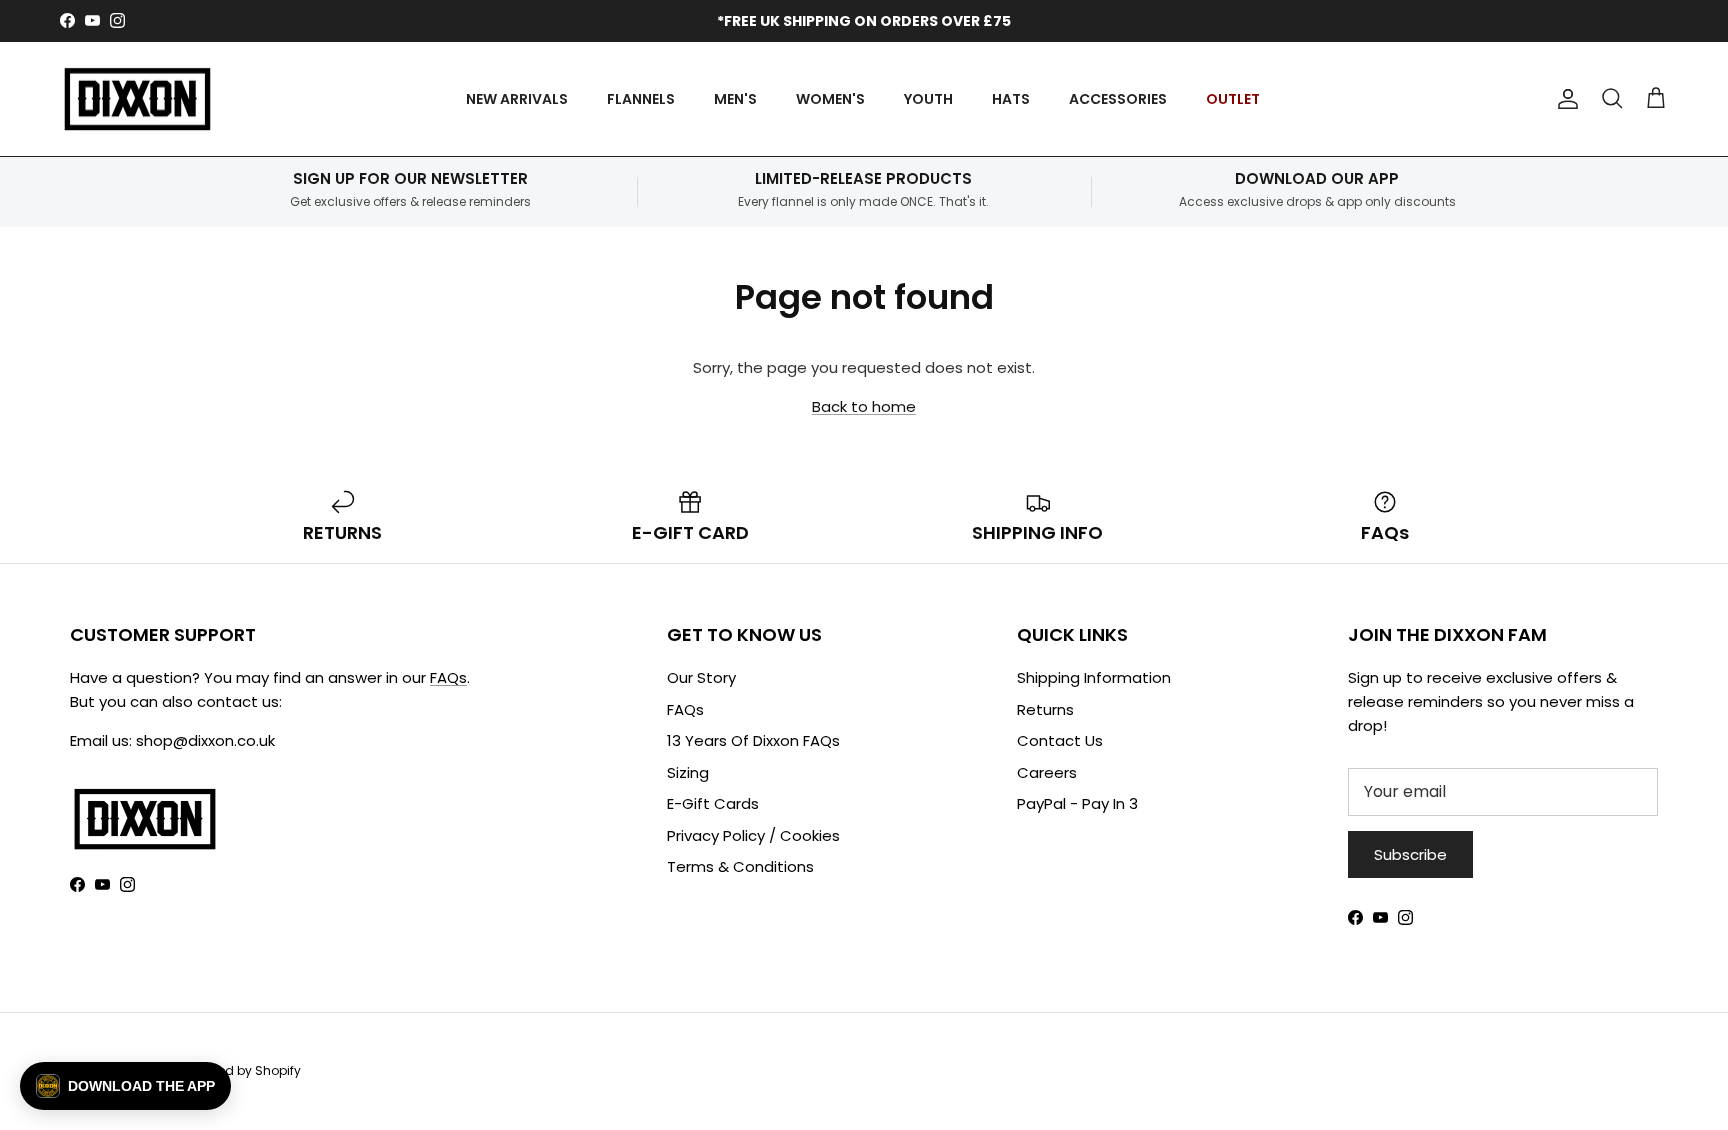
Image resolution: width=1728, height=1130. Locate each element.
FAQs (448, 677)
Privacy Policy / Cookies (753, 835)
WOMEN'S (830, 99)
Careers (1047, 772)
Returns (1045, 709)
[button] (125, 1086)
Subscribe (1410, 854)
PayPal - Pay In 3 (1077, 803)
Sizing (688, 772)
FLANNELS (641, 99)
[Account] (1564, 99)
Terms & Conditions (740, 866)
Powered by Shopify (242, 1070)
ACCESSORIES (1118, 99)
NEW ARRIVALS (517, 99)
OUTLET (1233, 99)
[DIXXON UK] (137, 99)
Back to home (864, 406)
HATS (1011, 99)
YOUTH (928, 99)
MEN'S (735, 99)
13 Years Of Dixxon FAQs (753, 740)
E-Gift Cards (713, 803)
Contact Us (1060, 740)
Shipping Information (1094, 677)
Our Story (701, 677)
